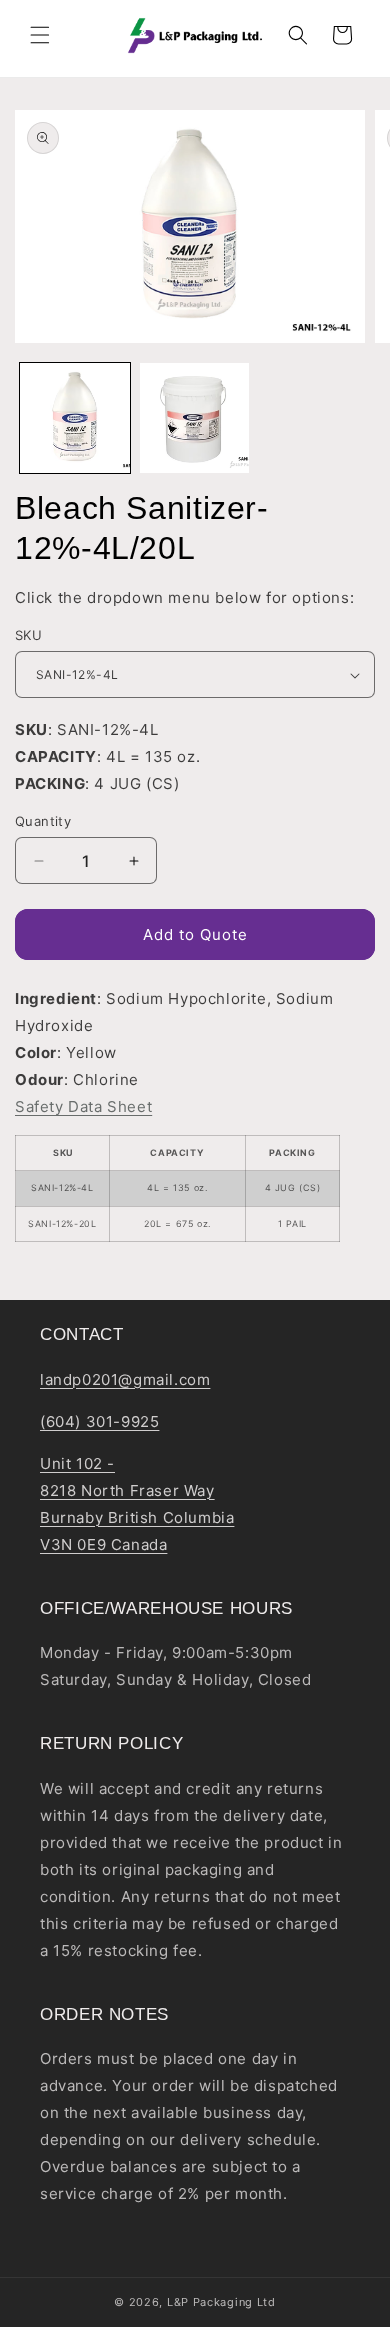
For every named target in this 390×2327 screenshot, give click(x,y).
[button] (40, 35)
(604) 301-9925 (99, 1421)
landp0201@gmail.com (125, 1379)
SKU (28, 635)
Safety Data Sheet (83, 1106)
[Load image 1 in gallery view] (75, 418)
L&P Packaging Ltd (221, 2302)
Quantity (43, 821)
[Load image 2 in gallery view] (195, 418)
